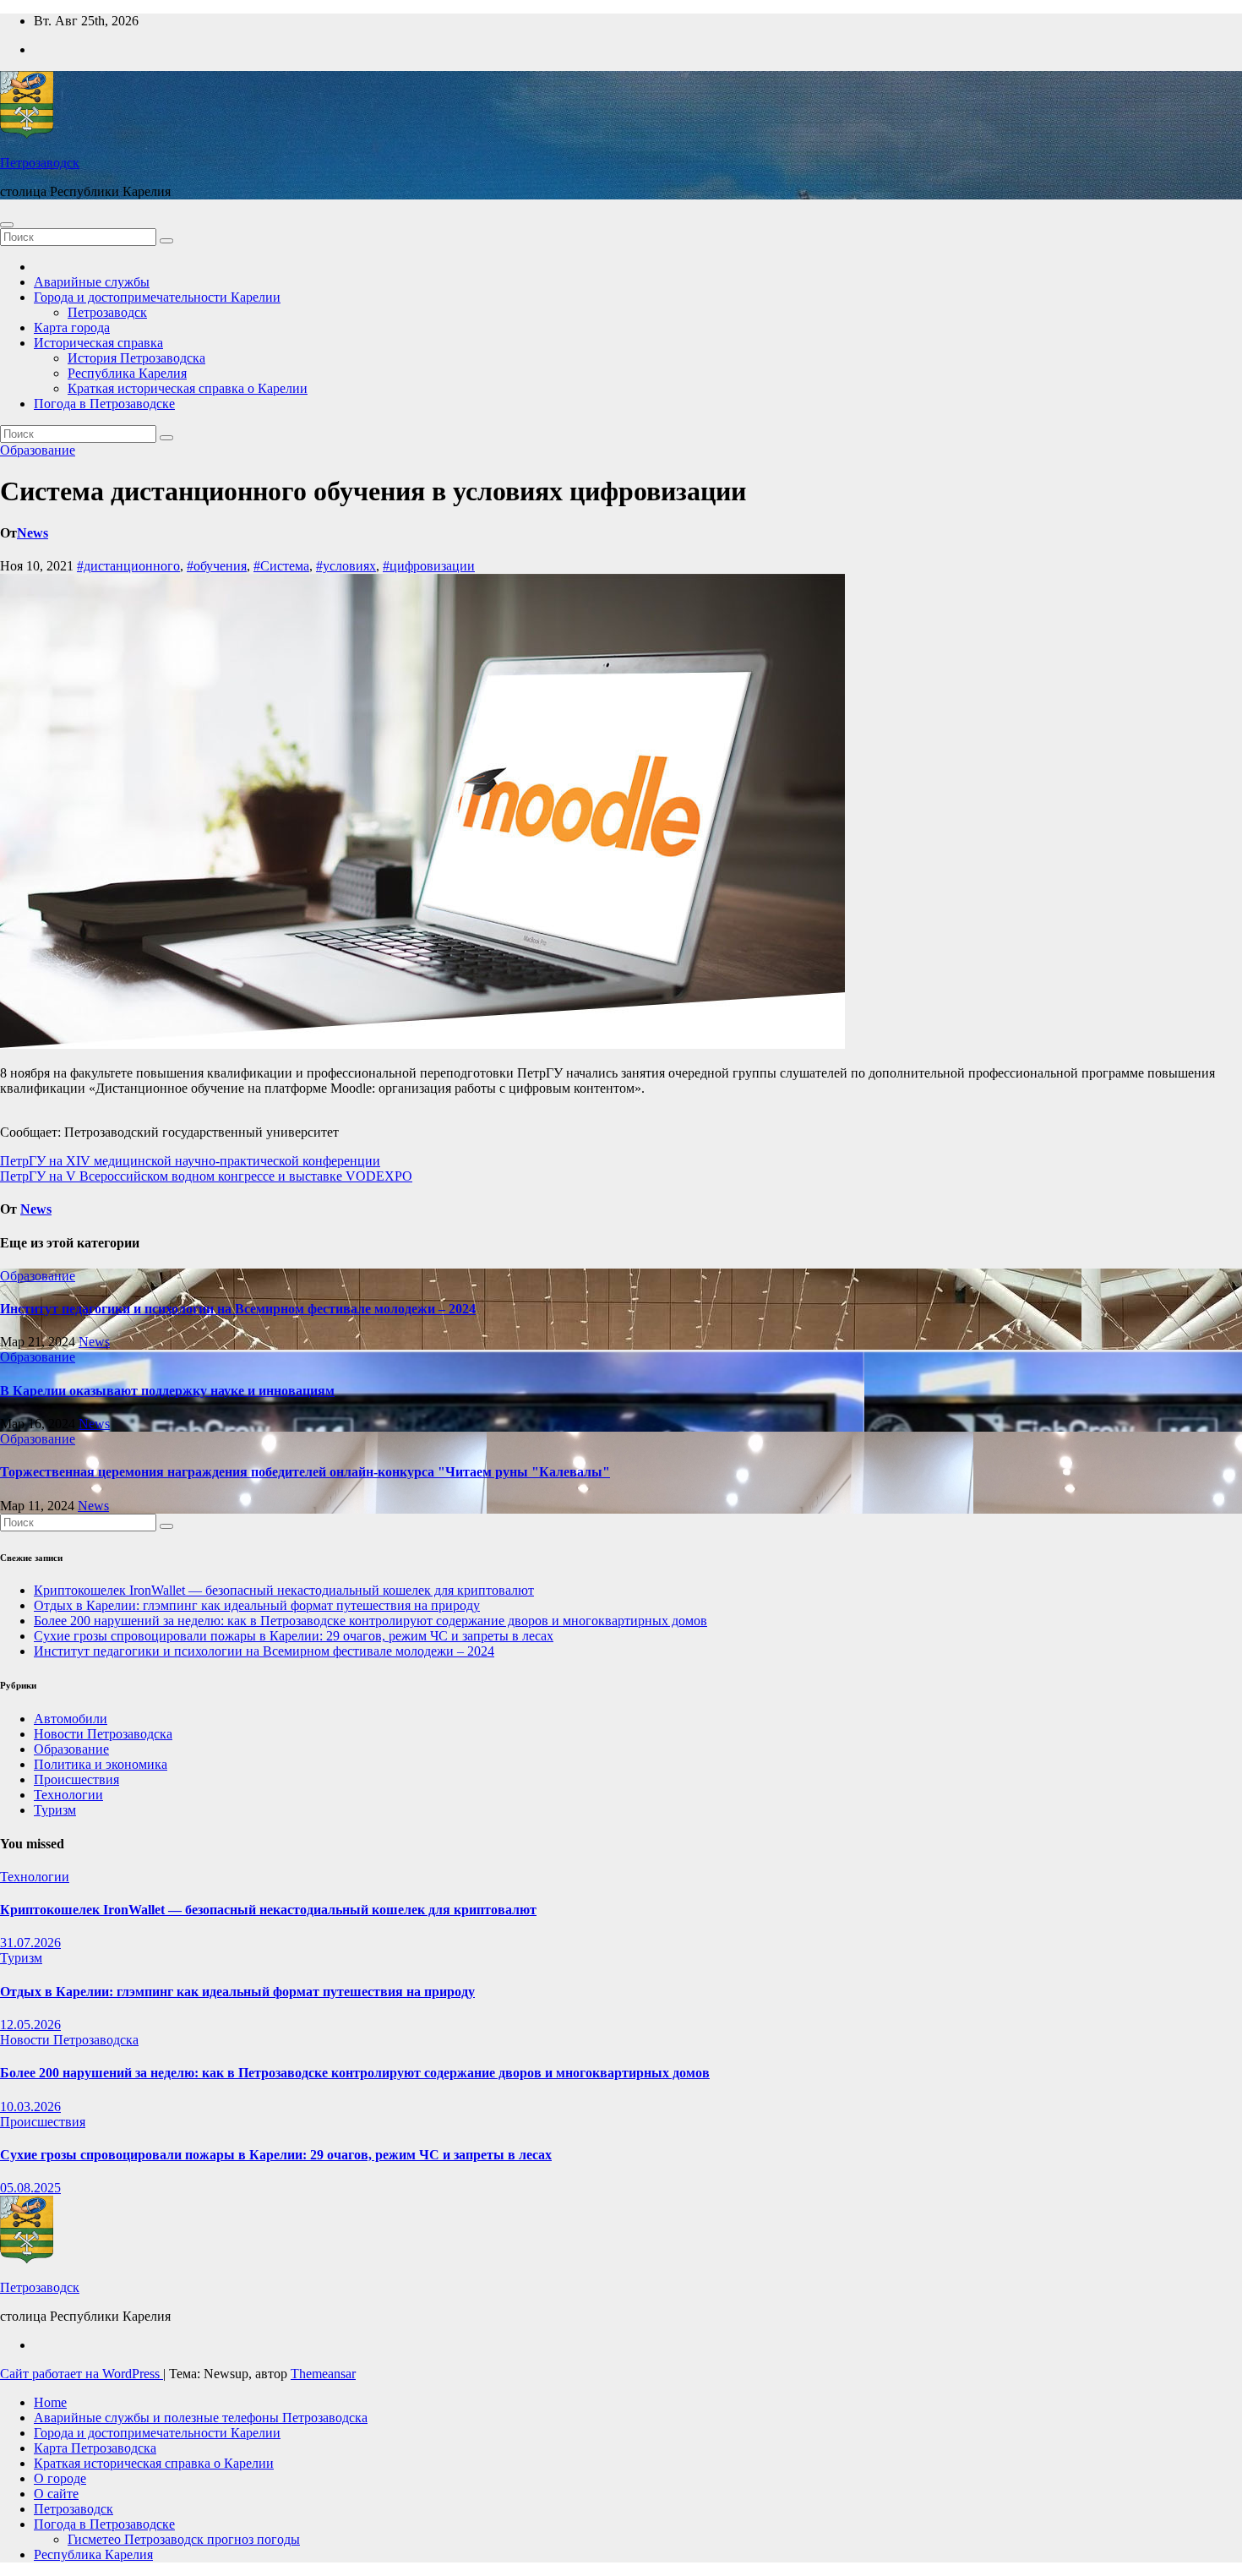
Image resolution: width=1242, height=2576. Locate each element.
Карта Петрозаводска (95, 2448)
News (33, 533)
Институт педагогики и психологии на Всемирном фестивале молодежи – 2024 (238, 1309)
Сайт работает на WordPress (82, 2374)
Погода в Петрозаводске (104, 404)
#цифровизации (429, 566)
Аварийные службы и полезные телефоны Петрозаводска (201, 2418)
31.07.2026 (30, 1943)
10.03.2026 (30, 2107)
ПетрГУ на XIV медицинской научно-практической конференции (190, 1161)
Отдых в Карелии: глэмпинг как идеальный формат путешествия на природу (257, 1605)
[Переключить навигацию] (7, 225)
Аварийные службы (92, 282)
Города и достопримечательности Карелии (157, 297)
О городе (60, 2478)
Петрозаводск (40, 163)
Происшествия (76, 1779)
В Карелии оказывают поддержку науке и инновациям (167, 1391)
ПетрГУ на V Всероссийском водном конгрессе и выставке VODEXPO (206, 1176)
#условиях (346, 566)
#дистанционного (128, 566)
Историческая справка (98, 343)
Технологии (68, 1795)
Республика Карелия (127, 373)
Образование (38, 450)
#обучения (217, 566)
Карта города (72, 327)
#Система (281, 566)
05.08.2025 (30, 2188)
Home (50, 2402)
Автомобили (71, 1719)
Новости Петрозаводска (103, 1734)
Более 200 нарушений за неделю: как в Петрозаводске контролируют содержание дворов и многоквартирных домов (370, 1621)
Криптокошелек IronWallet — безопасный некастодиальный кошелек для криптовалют (284, 1590)
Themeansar (323, 2374)
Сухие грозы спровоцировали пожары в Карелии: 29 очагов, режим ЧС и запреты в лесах (294, 1636)
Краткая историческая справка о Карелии (188, 388)
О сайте (56, 2494)
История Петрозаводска (136, 358)
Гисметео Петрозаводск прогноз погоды (184, 2539)
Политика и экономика (101, 1764)
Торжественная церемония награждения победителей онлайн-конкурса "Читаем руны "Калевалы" (305, 1472)
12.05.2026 (30, 2025)
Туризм (55, 1810)
